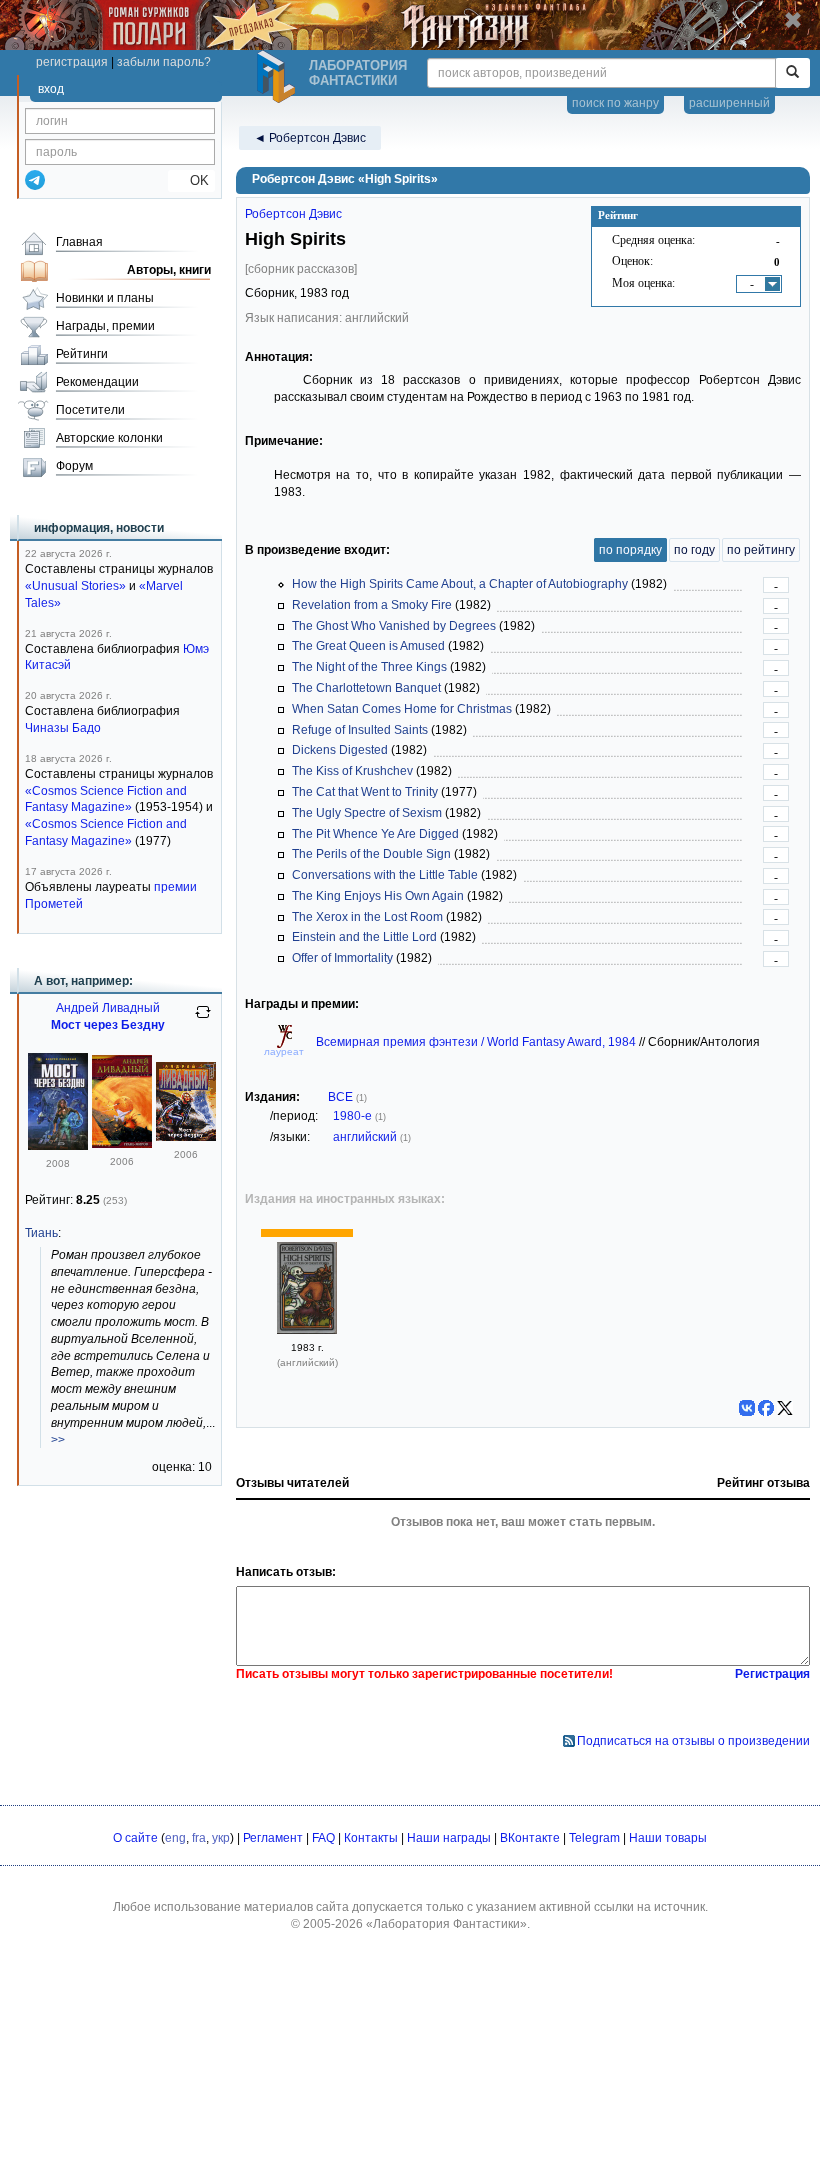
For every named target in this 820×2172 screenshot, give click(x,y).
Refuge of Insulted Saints (360, 730)
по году (694, 550)
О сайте (135, 1838)
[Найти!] (792, 73)
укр (221, 1838)
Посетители (90, 410)
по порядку (630, 550)
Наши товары (668, 1838)
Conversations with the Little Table (385, 875)
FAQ (323, 1838)
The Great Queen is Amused (368, 646)
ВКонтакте (530, 1838)
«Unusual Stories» (75, 586)
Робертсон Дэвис (293, 214)
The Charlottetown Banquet (366, 688)
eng (175, 1838)
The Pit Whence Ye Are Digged (375, 834)
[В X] (785, 1408)
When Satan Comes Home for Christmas (402, 709)
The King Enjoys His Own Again (378, 896)
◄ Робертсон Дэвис (310, 138)
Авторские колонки (109, 438)
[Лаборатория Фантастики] (279, 77)
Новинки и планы (105, 298)
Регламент (273, 1838)
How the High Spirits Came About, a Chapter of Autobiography (460, 584)
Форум (74, 466)
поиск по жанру (615, 103)
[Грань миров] (122, 1144)
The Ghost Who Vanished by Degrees (394, 626)
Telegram (594, 1838)
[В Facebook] (766, 1408)
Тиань (41, 1233)
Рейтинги (82, 354)
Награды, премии (105, 326)
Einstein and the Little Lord (364, 937)
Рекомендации (97, 382)
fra (199, 1838)
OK (191, 180)
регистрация (72, 62)
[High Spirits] (307, 1330)
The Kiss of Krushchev (352, 771)
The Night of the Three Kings (369, 667)
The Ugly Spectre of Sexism (367, 813)
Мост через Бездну (108, 1025)
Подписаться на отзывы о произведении (693, 1741)
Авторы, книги (169, 270)
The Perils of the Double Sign (371, 854)
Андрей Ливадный (108, 1008)
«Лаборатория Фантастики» (446, 1924)
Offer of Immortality (342, 958)
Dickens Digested (340, 750)
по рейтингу (761, 550)
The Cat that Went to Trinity (365, 792)
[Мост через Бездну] (58, 1146)
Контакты (371, 1838)
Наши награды (449, 1838)
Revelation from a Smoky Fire (372, 605)
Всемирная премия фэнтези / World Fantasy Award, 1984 (477, 1042)
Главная (79, 242)
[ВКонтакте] (747, 1408)
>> (58, 1440)
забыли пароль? (164, 62)
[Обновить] (203, 1020)
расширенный (729, 103)
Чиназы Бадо (63, 728)
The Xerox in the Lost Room (367, 917)
